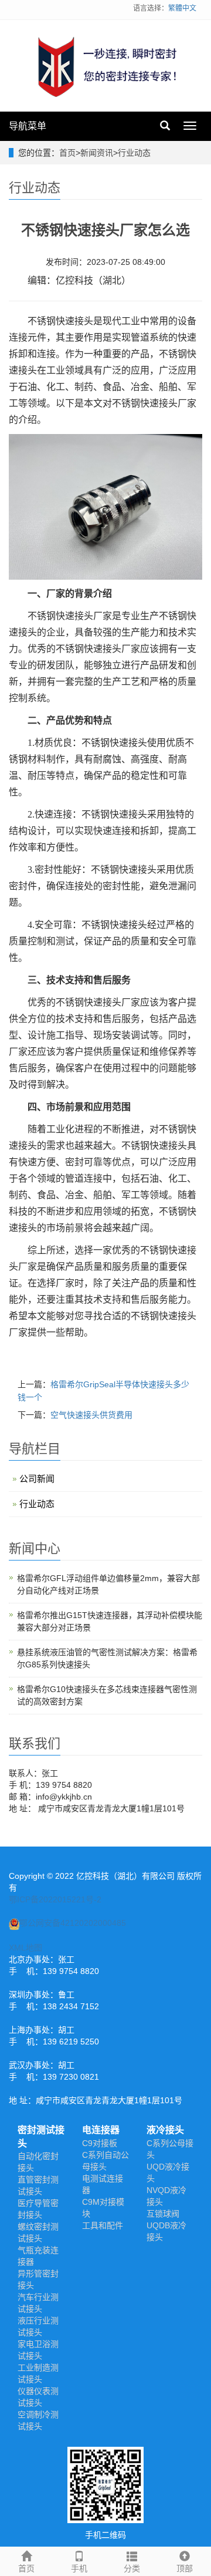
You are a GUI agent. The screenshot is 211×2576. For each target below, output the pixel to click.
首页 (67, 153)
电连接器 (101, 2130)
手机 (79, 2568)
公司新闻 (37, 1479)
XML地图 (25, 1948)
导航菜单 (28, 126)
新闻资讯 (97, 153)
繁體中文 (182, 8)
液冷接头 (165, 2130)
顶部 (185, 2568)
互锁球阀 (163, 2214)
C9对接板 (100, 2143)
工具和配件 (103, 2225)
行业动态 (134, 153)
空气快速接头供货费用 (91, 1415)
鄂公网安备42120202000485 (73, 1923)
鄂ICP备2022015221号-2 (55, 1899)
